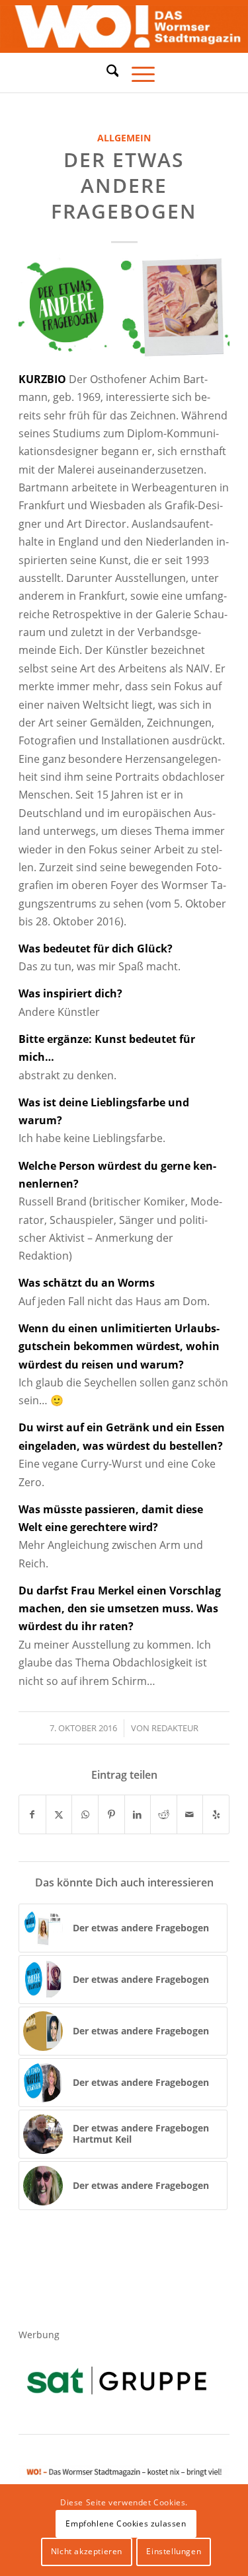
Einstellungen (174, 2551)
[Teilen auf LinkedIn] (138, 1814)
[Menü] (137, 73)
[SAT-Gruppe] (117, 2380)
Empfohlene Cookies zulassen (126, 2523)
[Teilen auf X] (59, 1814)
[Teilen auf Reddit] (164, 1814)
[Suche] (106, 71)
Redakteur (175, 1728)
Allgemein (124, 138)
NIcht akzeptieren (87, 2551)
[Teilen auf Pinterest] (111, 1814)
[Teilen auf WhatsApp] (85, 1814)
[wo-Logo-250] (124, 27)
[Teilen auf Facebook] (32, 1814)
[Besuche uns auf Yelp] (216, 1814)
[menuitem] (106, 73)
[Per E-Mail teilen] (190, 1814)
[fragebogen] (124, 307)
